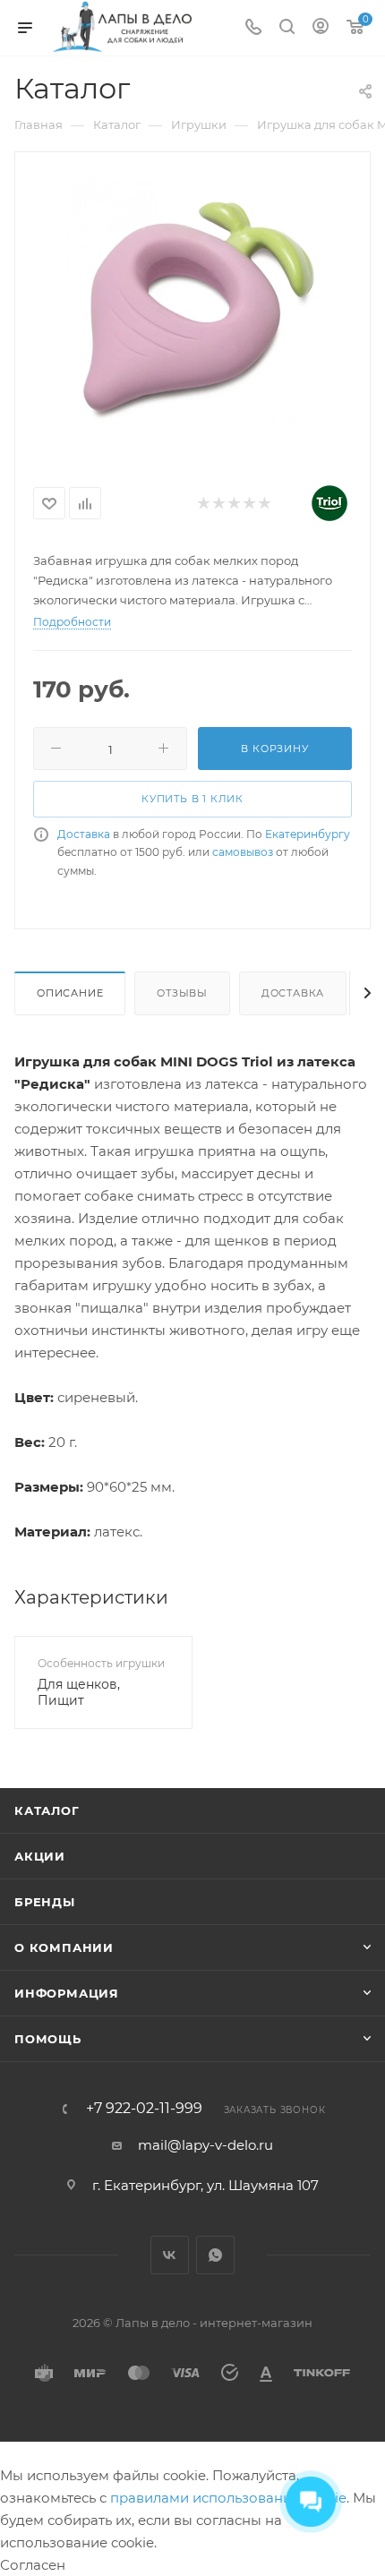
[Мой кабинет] (321, 28)
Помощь (48, 2039)
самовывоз (243, 852)
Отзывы (182, 993)
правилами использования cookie (228, 2498)
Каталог (47, 1810)
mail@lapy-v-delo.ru (205, 2145)
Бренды (45, 1902)
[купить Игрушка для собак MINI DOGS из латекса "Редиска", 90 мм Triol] (192, 311)
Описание (70, 993)
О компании (64, 1947)
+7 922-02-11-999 (144, 2109)
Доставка (84, 834)
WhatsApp (215, 2255)
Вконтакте (170, 2255)
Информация (67, 1993)
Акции (40, 1856)
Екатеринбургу (308, 834)
